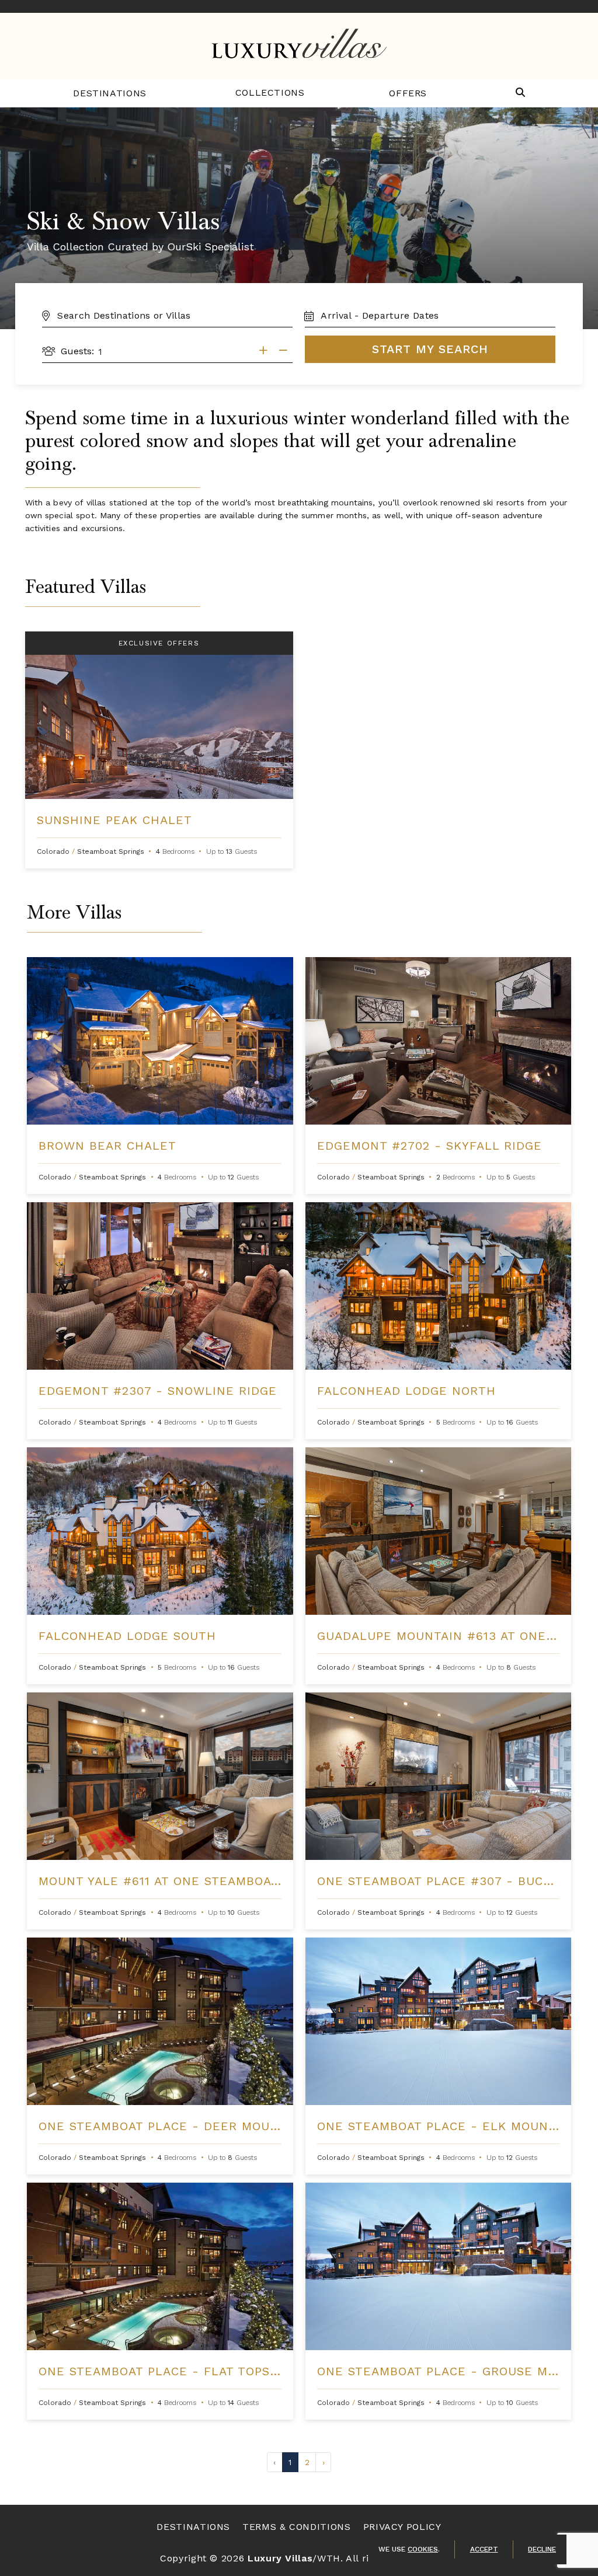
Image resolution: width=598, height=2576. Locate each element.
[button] (520, 93)
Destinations (110, 93)
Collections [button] (270, 93)
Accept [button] (484, 2549)
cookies (423, 2549)
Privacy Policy (402, 2527)
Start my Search (430, 349)
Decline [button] (542, 2549)
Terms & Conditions (297, 2527)
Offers (408, 93)
